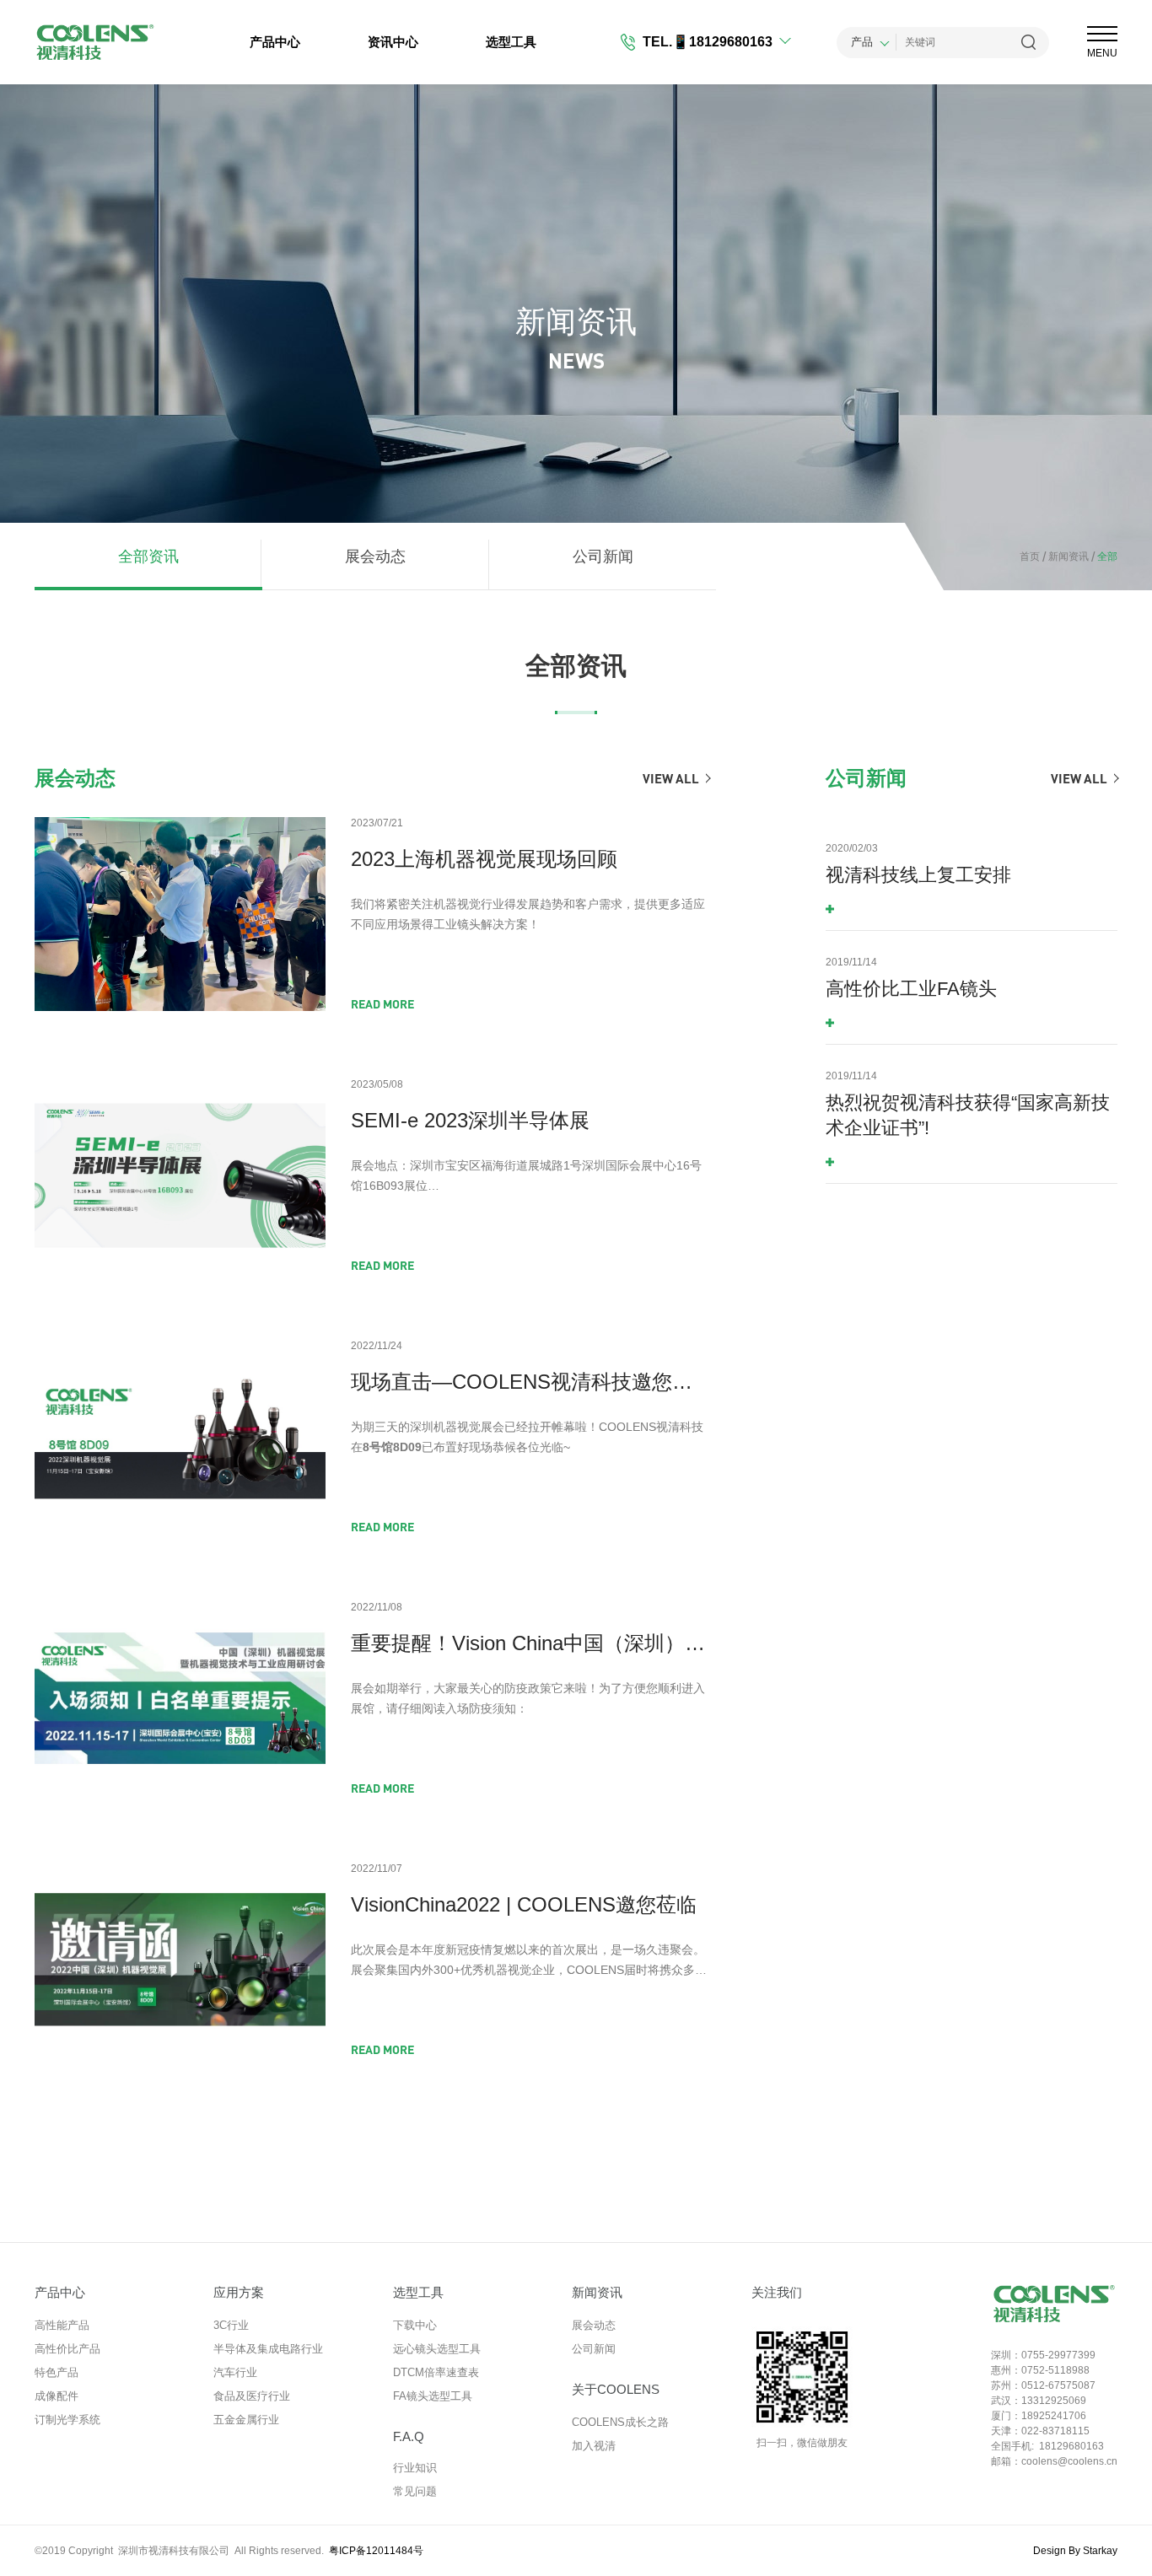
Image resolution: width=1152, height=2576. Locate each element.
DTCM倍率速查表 (436, 2372)
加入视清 (594, 2446)
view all (671, 778)
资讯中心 (393, 42)
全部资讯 (148, 557)
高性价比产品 (67, 2349)
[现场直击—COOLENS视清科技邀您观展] (180, 1437)
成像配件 (57, 2396)
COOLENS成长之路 (620, 2422)
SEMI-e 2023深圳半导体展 (470, 1120)
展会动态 (375, 557)
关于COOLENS (616, 2389)
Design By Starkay (1075, 2551)
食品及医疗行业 (252, 2396)
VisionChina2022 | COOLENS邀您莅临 (524, 1904)
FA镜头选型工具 (433, 2396)
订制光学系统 (67, 2420)
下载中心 (415, 2325)
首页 (1030, 557)
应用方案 (239, 2292)
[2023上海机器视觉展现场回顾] (180, 914)
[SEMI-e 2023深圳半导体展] (180, 1175)
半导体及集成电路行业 (268, 2349)
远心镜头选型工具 (437, 2349)
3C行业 (231, 2325)
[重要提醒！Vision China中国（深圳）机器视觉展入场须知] (180, 1698)
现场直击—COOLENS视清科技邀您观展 (530, 1382)
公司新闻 (603, 557)
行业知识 (415, 2468)
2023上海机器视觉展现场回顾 (484, 859)
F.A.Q (409, 2436)
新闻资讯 (1066, 557)
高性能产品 (62, 2325)
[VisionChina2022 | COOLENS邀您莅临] (180, 1960)
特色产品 (57, 2372)
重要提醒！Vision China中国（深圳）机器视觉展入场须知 (530, 1643)
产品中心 (275, 42)
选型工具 (511, 42)
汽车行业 (235, 2372)
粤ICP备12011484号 (376, 2551)
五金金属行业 (246, 2420)
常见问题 (415, 2491)
